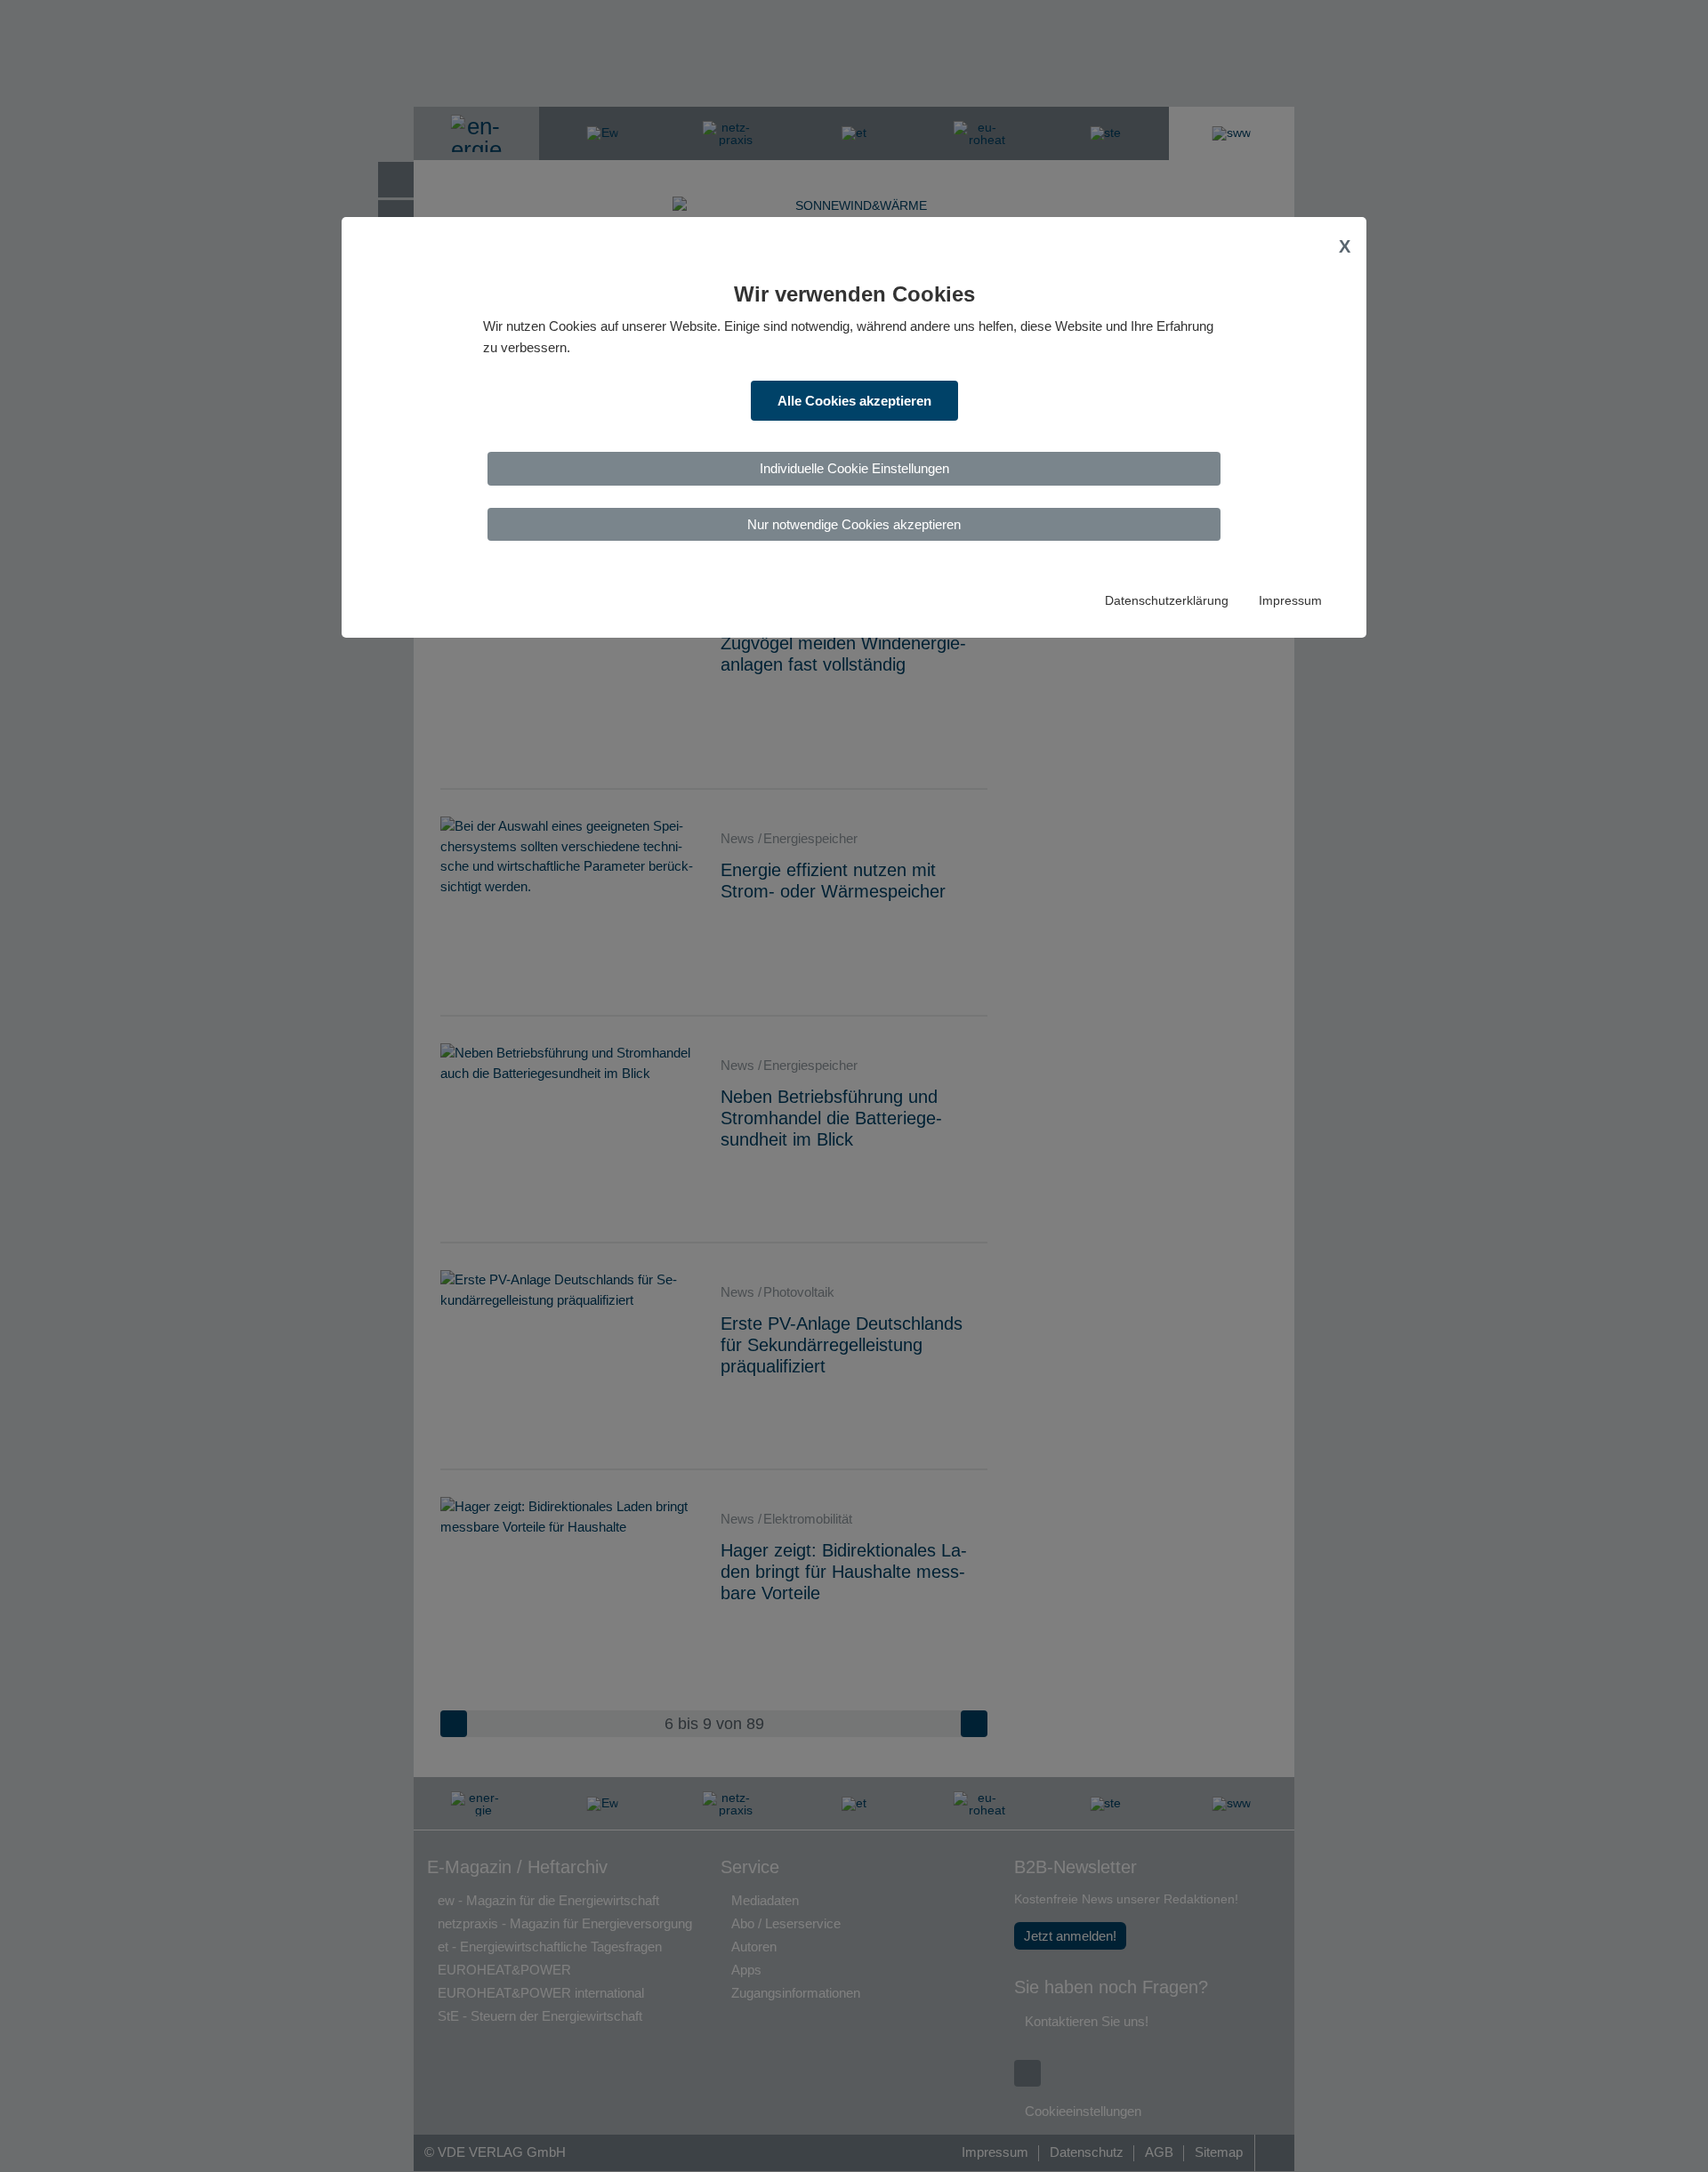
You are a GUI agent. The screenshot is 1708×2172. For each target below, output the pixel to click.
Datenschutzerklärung (1167, 601)
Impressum (1290, 601)
